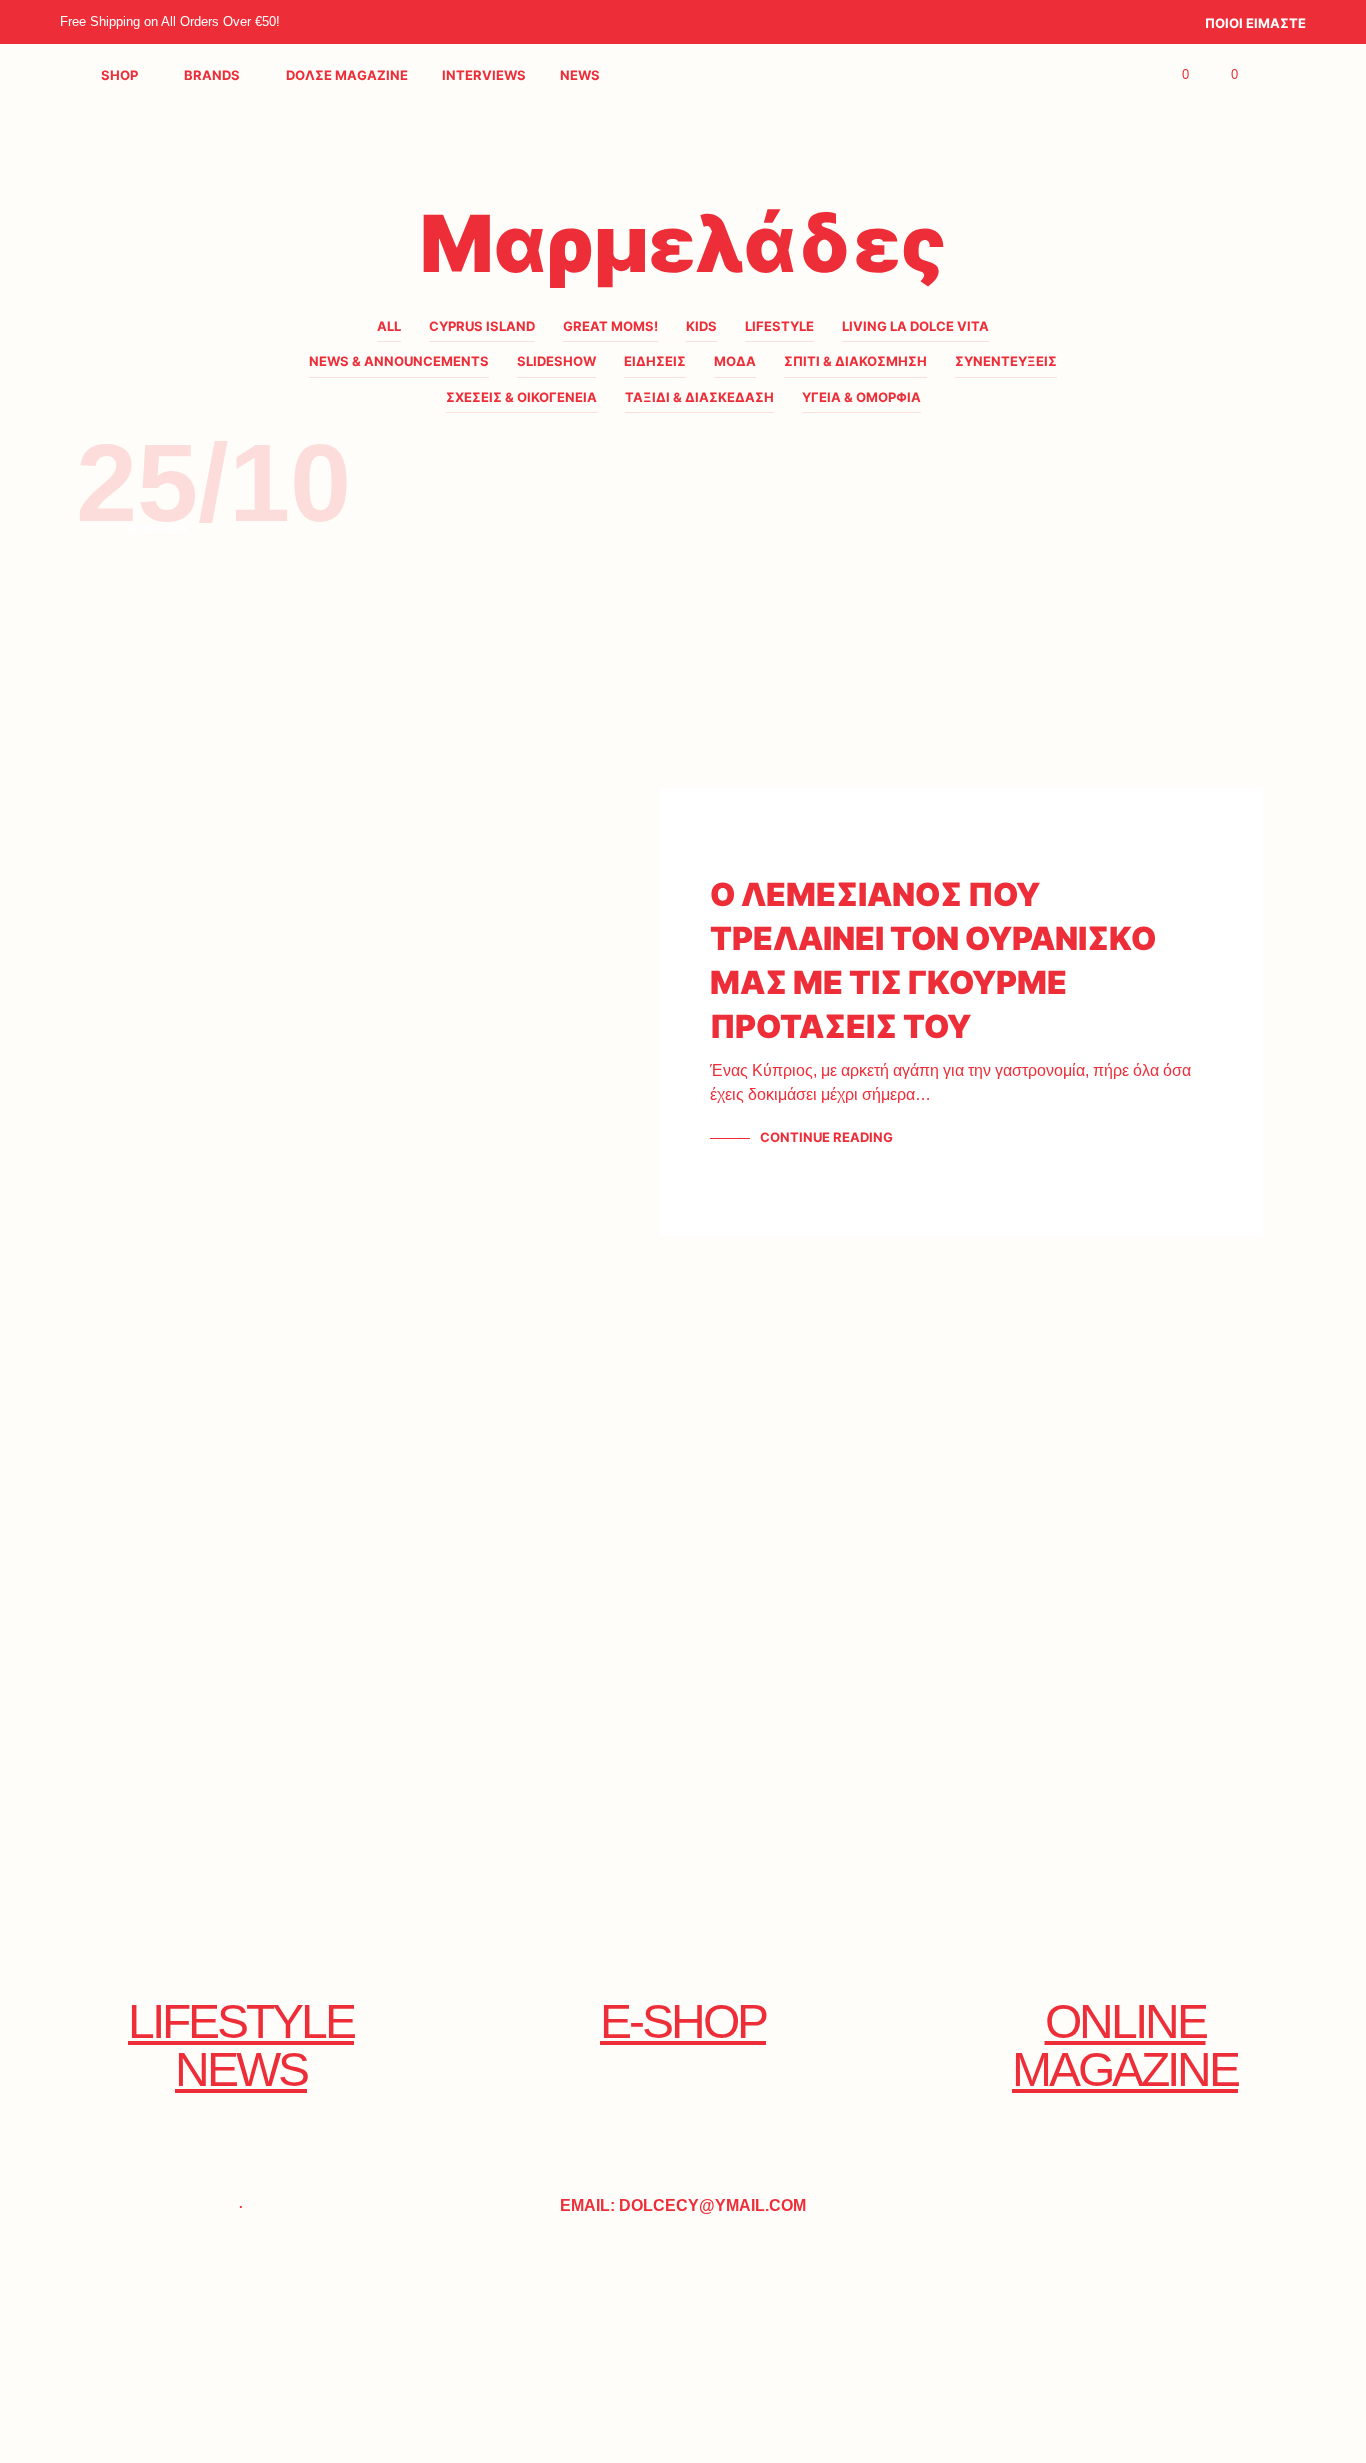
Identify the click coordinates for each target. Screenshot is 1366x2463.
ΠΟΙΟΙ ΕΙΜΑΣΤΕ (1255, 23)
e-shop (683, 2021)
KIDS (701, 326)
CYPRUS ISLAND (482, 326)
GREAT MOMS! (610, 326)
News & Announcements (399, 361)
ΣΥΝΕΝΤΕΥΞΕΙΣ (1006, 361)
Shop (119, 75)
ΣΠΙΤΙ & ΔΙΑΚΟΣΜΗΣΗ (855, 361)
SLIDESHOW (556, 361)
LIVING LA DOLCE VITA (915, 326)
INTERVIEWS (484, 75)
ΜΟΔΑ (735, 361)
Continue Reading (826, 1137)
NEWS (580, 75)
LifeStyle (779, 326)
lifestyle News (241, 2045)
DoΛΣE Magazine (347, 75)
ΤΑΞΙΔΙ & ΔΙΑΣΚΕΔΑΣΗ (699, 397)
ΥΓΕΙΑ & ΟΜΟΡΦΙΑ (861, 397)
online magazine (1125, 2045)
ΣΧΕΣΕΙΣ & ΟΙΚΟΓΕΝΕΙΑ (521, 397)
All (389, 326)
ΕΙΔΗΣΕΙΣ (655, 361)
